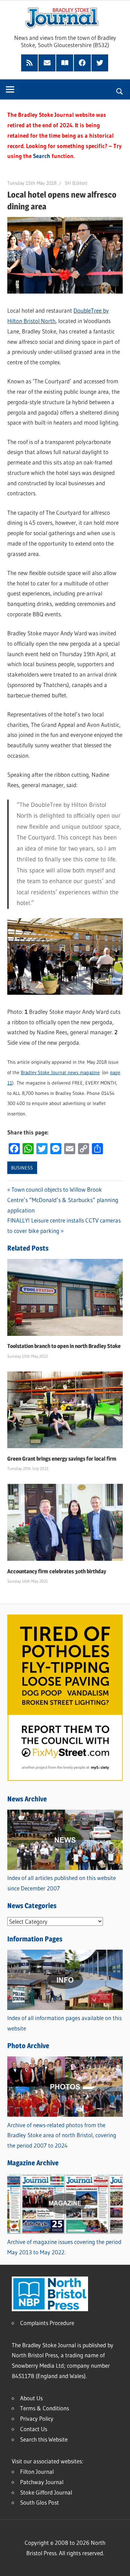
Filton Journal (37, 2471)
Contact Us (34, 2429)
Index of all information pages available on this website (64, 2023)
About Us (31, 2398)
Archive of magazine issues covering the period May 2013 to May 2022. (64, 2247)
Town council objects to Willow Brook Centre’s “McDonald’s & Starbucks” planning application (63, 1200)
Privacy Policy (37, 2418)
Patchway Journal (42, 2482)
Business (22, 1168)
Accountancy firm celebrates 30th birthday (57, 1571)
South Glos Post (40, 2502)
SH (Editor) (76, 183)
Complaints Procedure (47, 2323)
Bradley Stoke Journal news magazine (60, 1073)
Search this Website (44, 2439)
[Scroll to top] (119, 2565)
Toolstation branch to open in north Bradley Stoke (64, 1346)
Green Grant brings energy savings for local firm (62, 1459)
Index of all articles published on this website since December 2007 (62, 1883)
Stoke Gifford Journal (46, 2492)
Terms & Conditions (45, 2408)
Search (42, 156)
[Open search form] (120, 90)
